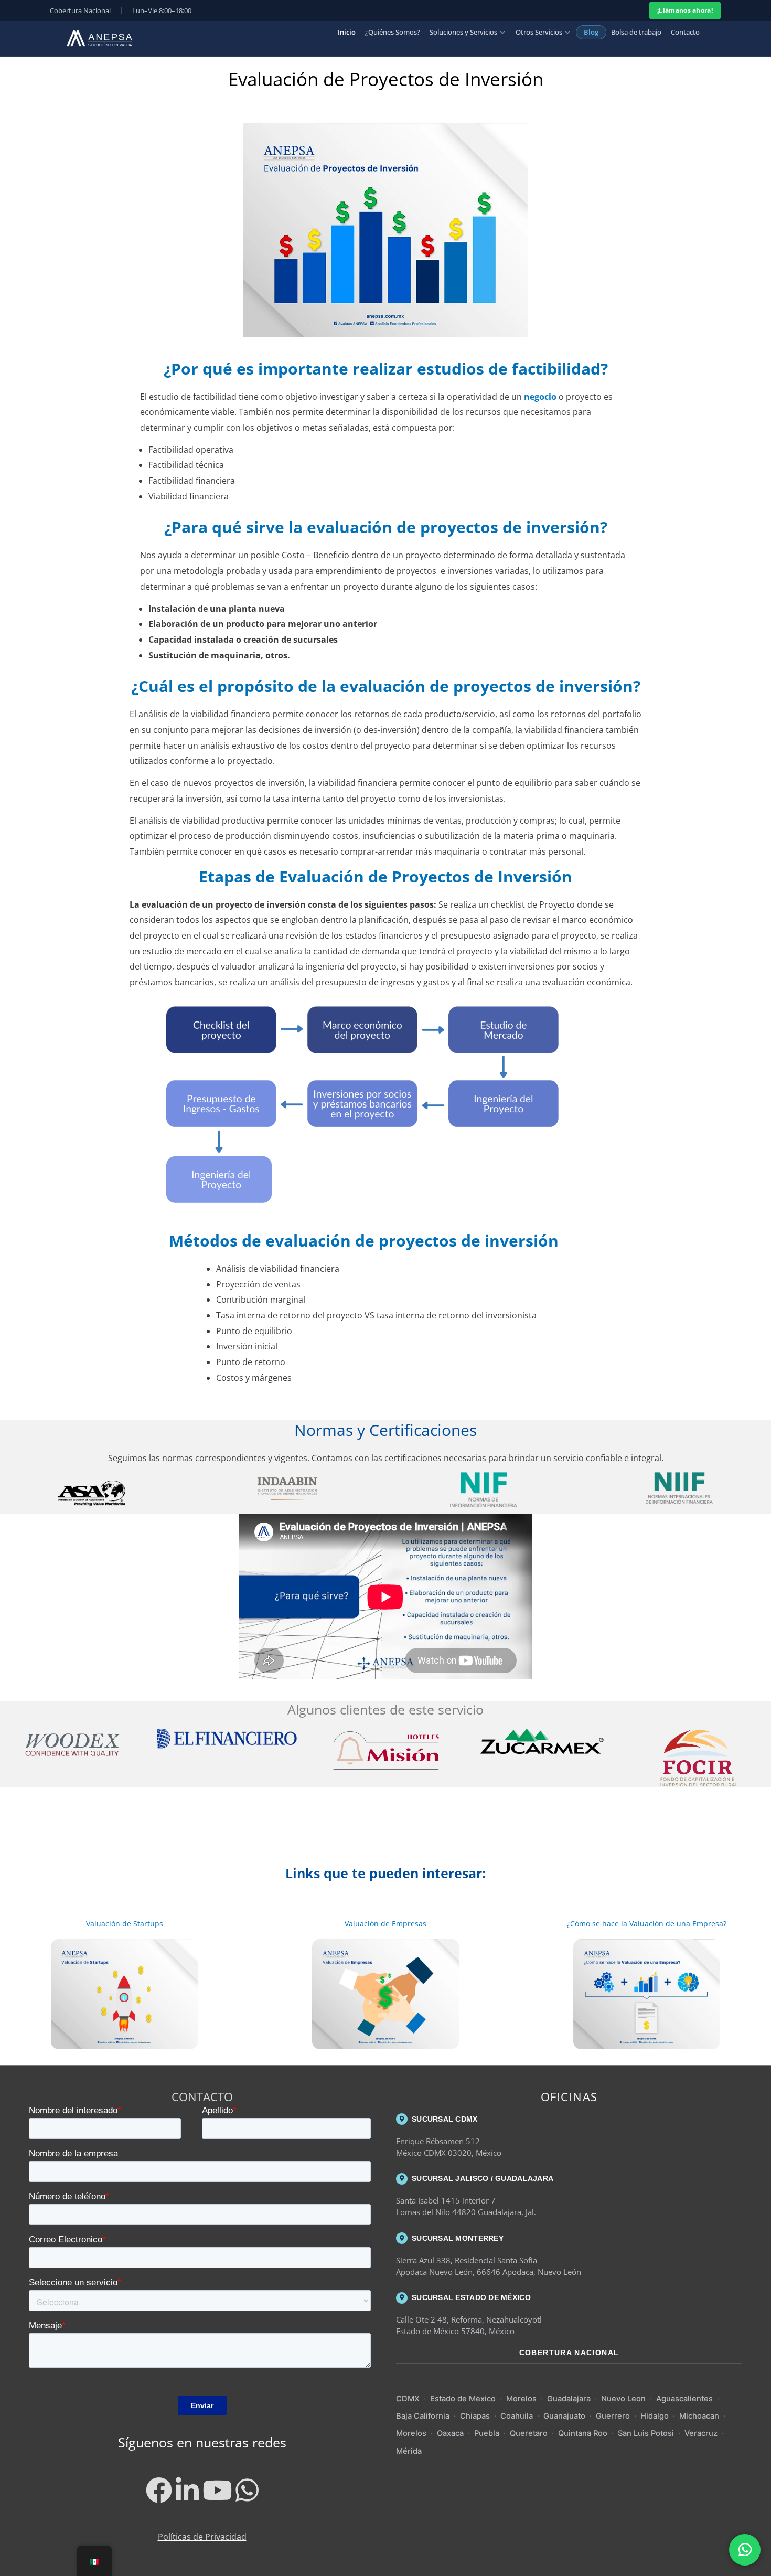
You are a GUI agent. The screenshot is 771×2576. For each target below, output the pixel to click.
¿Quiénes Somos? (393, 32)
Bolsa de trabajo (636, 32)
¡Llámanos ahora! (685, 10)
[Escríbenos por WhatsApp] (745, 2550)
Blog (591, 32)
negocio (539, 397)
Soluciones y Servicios (463, 32)
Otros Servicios (539, 32)
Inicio (347, 32)
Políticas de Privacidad (202, 2537)
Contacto (685, 32)
